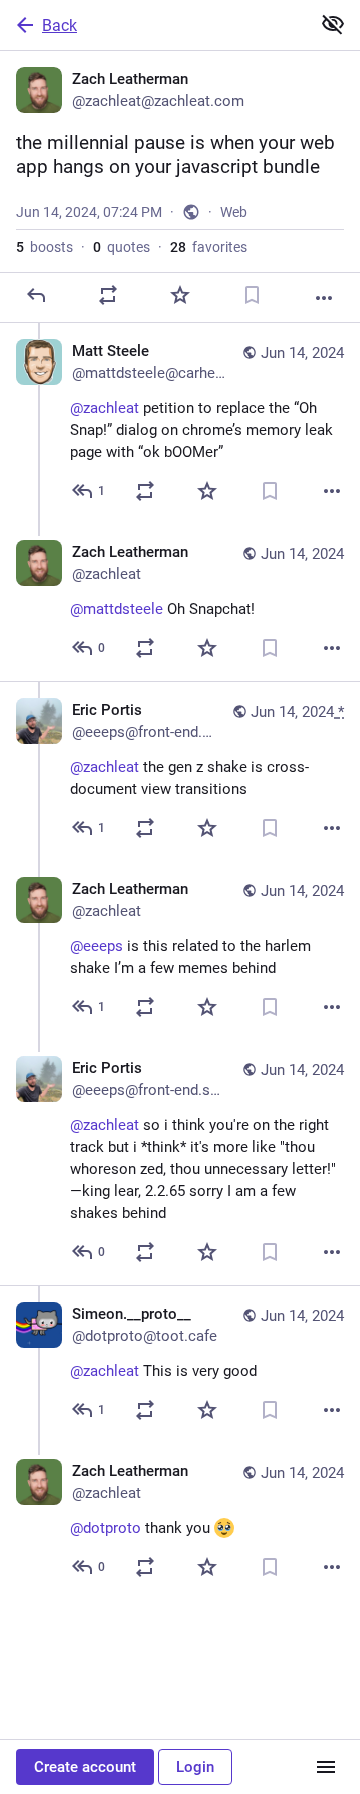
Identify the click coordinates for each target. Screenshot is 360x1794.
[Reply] (36, 295)
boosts (44, 247)
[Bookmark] (252, 295)
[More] (324, 298)
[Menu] (326, 1767)
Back (59, 25)
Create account (85, 1767)
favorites (208, 247)
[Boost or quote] (108, 295)
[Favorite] (180, 295)
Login (195, 1767)
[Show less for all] (333, 24)
